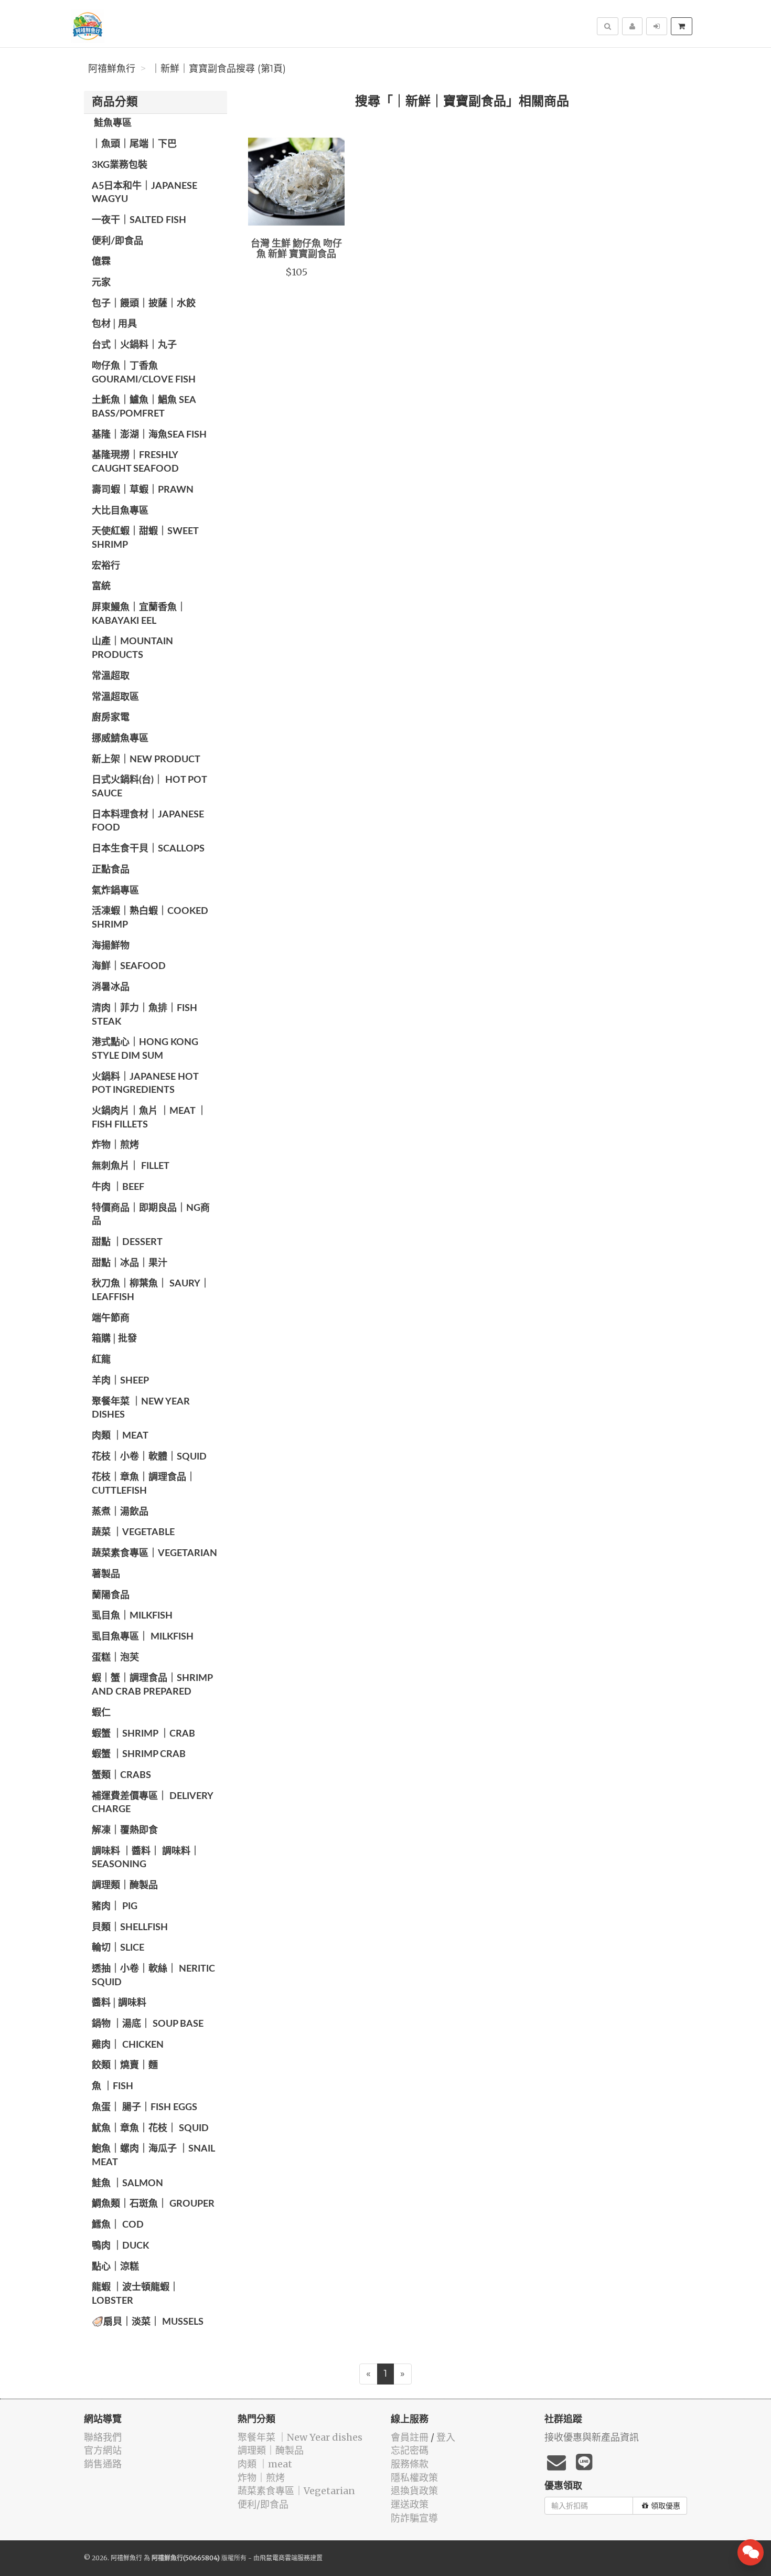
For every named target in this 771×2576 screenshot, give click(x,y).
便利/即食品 (117, 241)
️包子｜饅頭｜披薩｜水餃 (144, 304)
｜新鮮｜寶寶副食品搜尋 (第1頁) (218, 69)
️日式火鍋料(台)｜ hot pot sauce (149, 787)
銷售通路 (103, 2464)
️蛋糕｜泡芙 (115, 1658)
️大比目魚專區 (120, 511)
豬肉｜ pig (115, 1907)
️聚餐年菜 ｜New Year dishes (141, 1409)
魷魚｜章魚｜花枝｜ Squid (150, 2128)
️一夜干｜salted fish (139, 220)
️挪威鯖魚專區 (120, 739)
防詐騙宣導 (414, 2518)
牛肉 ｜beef (118, 1187)
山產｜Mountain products (132, 648)
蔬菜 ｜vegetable (133, 1532)
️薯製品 (106, 1574)
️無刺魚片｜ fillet (131, 1166)
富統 (101, 587)
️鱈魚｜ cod (118, 2225)
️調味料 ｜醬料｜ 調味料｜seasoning (146, 1858)
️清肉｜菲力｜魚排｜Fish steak (144, 1015)
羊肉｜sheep (120, 1381)
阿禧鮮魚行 (112, 69)
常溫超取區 (115, 697)
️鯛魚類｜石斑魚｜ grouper (153, 2204)
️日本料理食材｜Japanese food (148, 822)
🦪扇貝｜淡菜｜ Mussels (148, 2322)
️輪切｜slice (118, 1948)
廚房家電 (111, 718)
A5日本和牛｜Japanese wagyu (144, 193)
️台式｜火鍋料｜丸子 (134, 345)
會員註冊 (410, 2437)
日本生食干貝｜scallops (148, 849)
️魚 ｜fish (113, 2087)
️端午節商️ (111, 1318)
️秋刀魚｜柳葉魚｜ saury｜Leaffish (151, 1291)
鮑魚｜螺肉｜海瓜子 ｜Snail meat (153, 2156)
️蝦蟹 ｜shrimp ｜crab (143, 1734)
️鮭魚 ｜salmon (127, 2184)
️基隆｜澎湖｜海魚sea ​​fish (149, 435)
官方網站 (103, 2450)
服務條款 (410, 2464)
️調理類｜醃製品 (125, 1886)
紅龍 (101, 1360)
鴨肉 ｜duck (120, 2246)
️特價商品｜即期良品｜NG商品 (151, 1215)
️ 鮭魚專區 (112, 123)
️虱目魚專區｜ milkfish (143, 1637)
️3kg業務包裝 (120, 165)
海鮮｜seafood (129, 966)
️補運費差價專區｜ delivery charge (152, 1803)
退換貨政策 (414, 2491)
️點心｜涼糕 (115, 2267)
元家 (101, 283)
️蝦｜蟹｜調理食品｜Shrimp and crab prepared (152, 1685)
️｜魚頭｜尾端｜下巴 (134, 144)
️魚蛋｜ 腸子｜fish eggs (144, 2107)
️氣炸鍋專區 (115, 891)
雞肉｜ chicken (128, 2045)
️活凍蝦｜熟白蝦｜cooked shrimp (150, 918)
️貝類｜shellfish (130, 1928)
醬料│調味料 (119, 2003)
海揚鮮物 (111, 946)
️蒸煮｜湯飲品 (120, 1512)
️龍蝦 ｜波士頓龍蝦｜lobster (135, 2294)
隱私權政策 (414, 2478)
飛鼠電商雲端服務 (285, 2558)
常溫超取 (111, 676)
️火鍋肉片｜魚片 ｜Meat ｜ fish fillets (149, 1118)
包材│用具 (114, 324)
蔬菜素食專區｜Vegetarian (154, 1553)
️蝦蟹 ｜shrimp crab (139, 1754)
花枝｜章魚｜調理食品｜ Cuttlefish (144, 1484)
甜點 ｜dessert (127, 1242)
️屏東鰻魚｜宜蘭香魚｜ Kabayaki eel (139, 614)
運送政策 (410, 2504)
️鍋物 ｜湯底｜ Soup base (148, 2024)
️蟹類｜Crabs (121, 1775)
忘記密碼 (410, 2450)
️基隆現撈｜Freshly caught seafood (135, 462)
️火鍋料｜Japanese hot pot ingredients (145, 1084)
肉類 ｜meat (120, 1436)
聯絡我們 (103, 2437)
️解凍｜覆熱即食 (125, 1830)
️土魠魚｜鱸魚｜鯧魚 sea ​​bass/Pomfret (145, 407)
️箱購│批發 (114, 1339)
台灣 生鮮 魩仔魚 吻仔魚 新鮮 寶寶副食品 (296, 249)
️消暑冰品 (111, 987)
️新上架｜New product (146, 760)
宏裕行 (106, 566)
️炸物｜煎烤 (115, 1145)
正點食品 (111, 870)
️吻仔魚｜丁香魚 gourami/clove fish (144, 373)
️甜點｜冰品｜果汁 (130, 1263)
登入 (446, 2437)
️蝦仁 (101, 1713)
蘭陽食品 (111, 1595)
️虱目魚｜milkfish (132, 1616)
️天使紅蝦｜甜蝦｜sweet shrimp (145, 538)
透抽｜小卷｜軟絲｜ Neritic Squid (153, 1976)
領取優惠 (666, 2506)
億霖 (101, 262)
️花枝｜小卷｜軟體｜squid (149, 1457)
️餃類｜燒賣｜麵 (125, 2066)
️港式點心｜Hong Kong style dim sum (145, 1049)
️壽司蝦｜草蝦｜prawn (143, 490)
